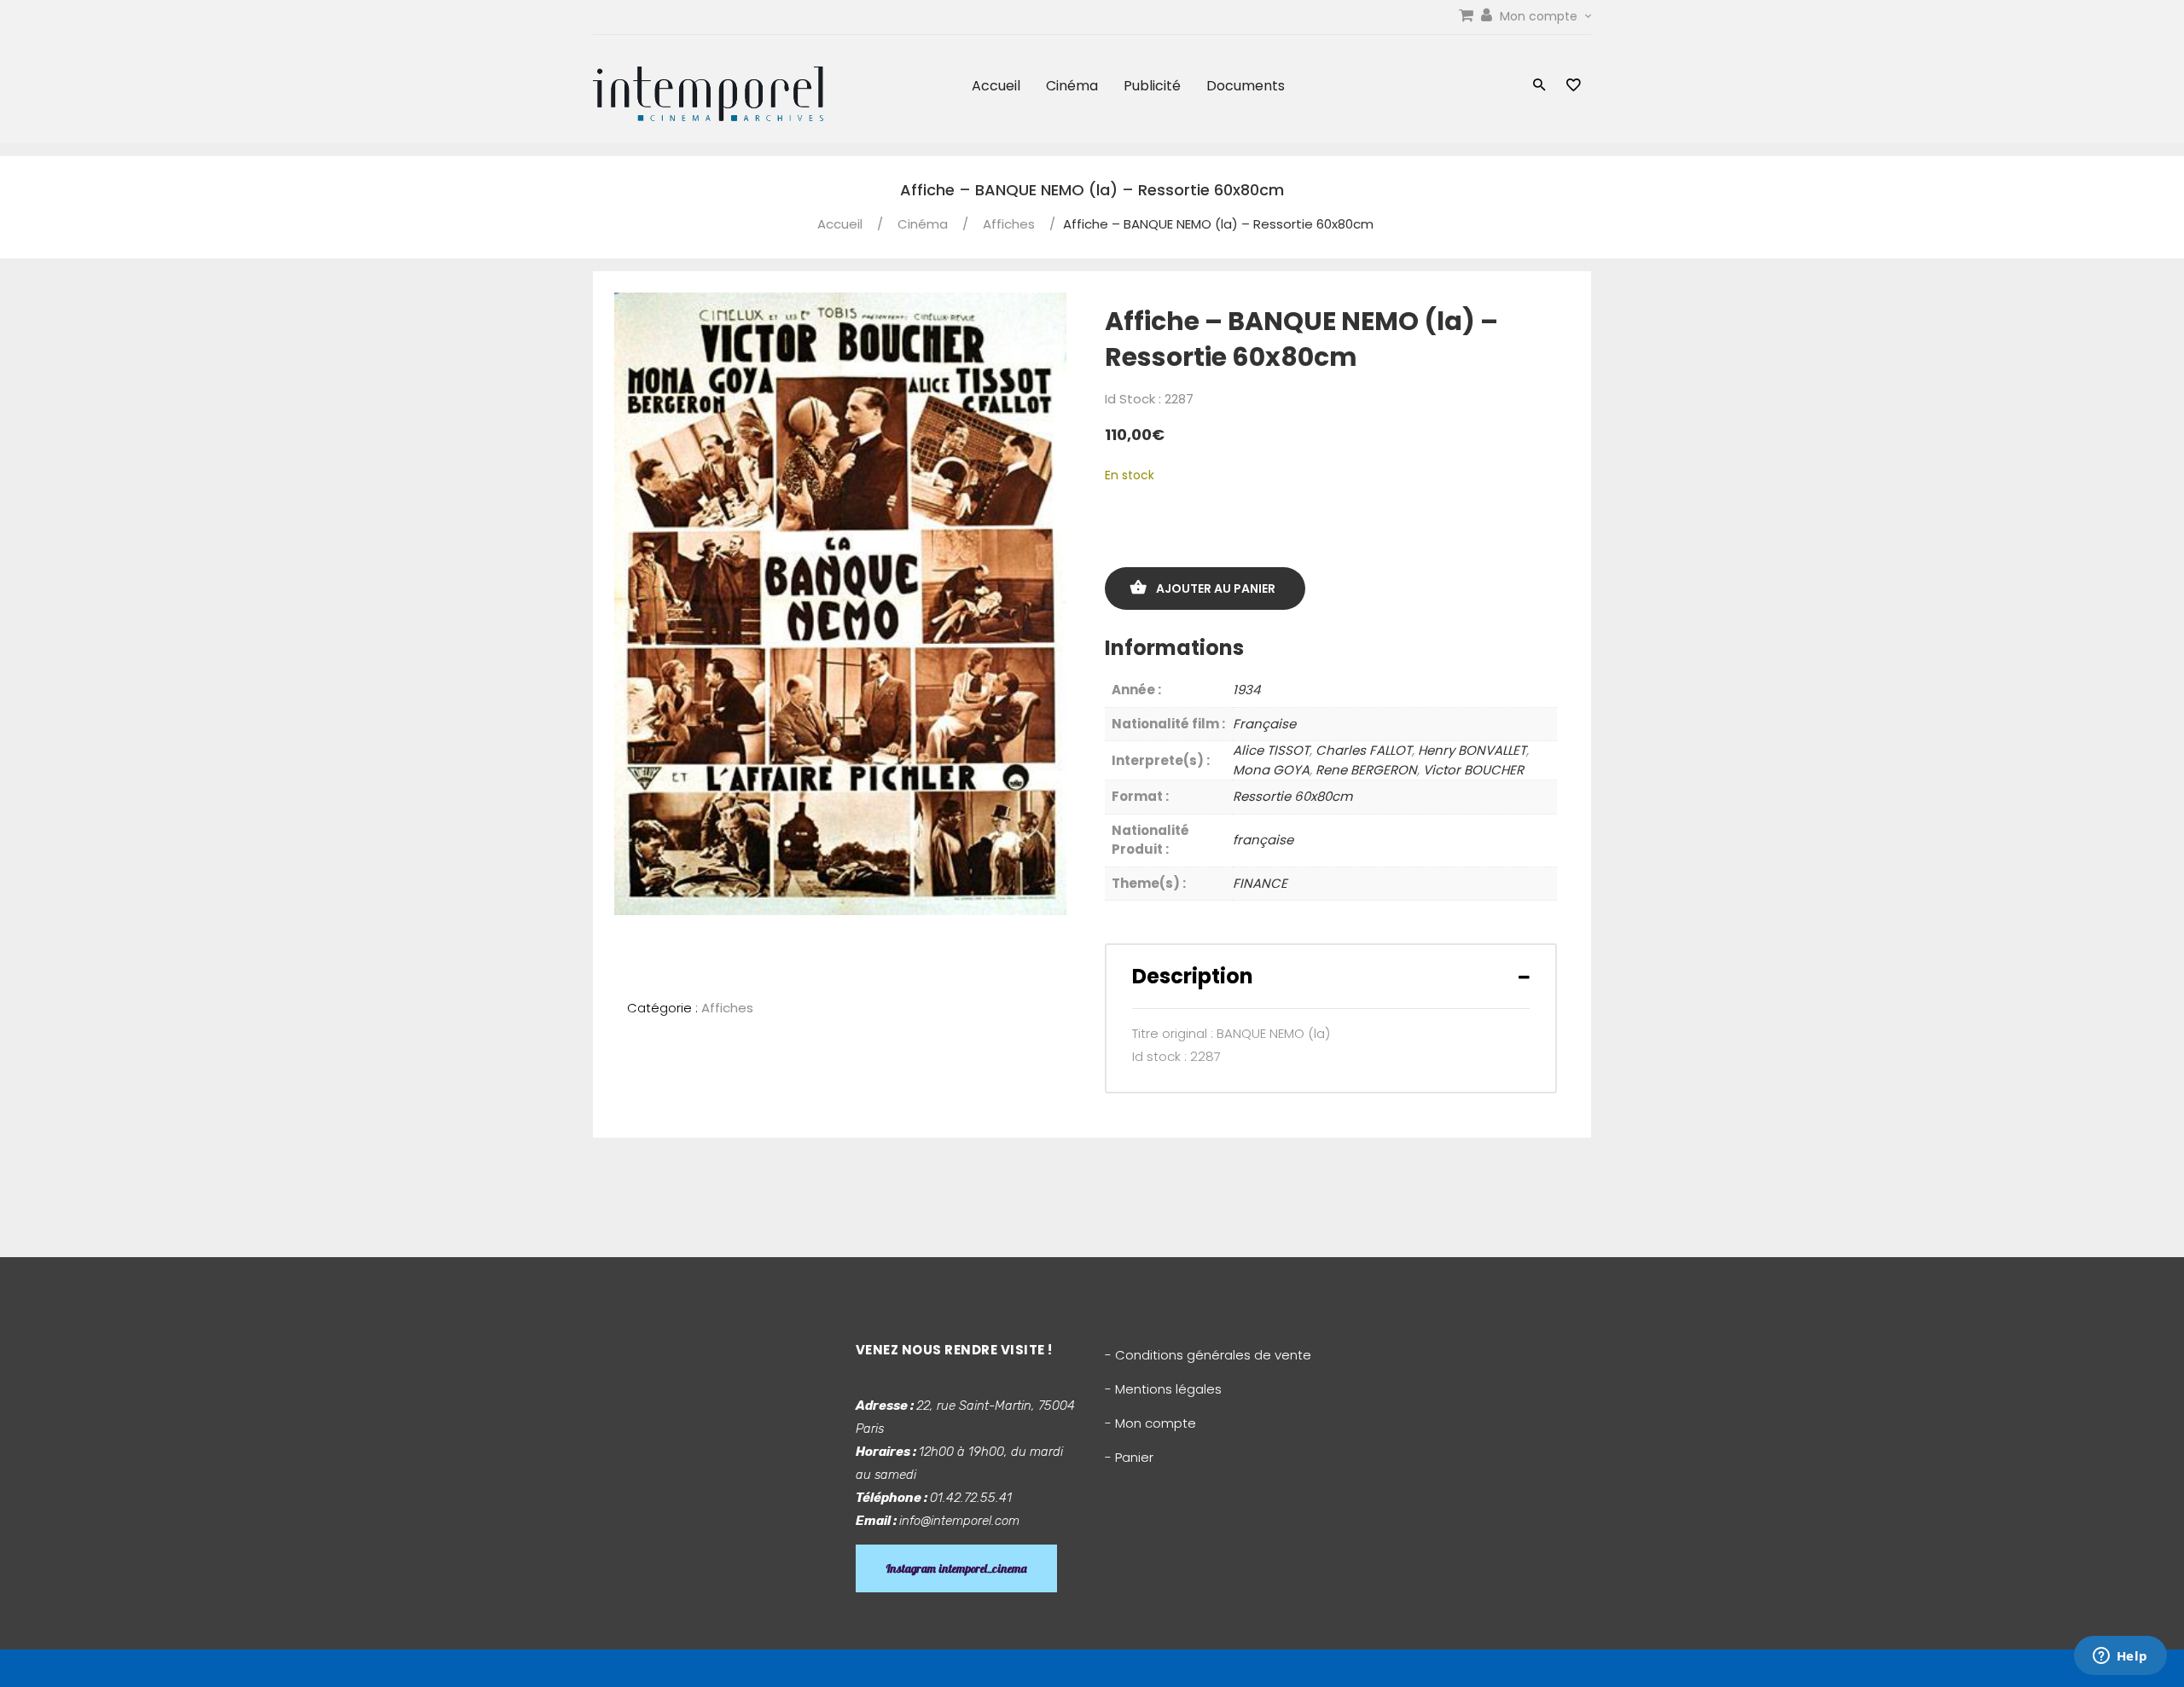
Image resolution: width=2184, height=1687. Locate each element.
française (1263, 840)
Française (1264, 724)
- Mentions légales (1163, 1389)
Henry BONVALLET (1472, 750)
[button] (1539, 87)
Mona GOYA (1271, 770)
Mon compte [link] (1540, 16)
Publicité (1152, 86)
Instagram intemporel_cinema (956, 1568)
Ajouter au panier (1216, 588)
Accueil (996, 86)
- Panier (1129, 1457)
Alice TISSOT (1271, 750)
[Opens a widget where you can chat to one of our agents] (2120, 1657)
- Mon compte (1150, 1423)
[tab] (1331, 976)
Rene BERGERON (1366, 770)
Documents (1246, 86)
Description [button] (1193, 976)
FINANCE (1260, 883)
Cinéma (1072, 86)
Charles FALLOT (1364, 750)
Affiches (1009, 224)
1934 (1246, 690)
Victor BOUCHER (1473, 770)
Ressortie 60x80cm (1292, 796)
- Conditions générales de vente (1208, 1355)
